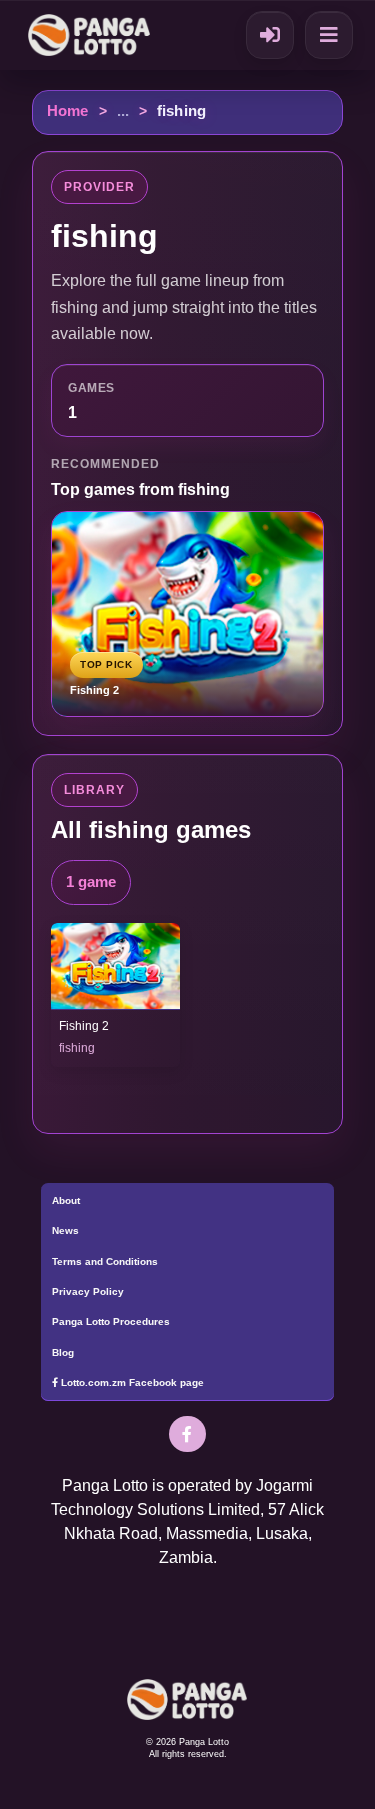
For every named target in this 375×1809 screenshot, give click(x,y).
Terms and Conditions (105, 1261)
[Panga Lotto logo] (92, 34)
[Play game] (115, 966)
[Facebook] (187, 1434)
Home (68, 111)
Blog (63, 1352)
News (65, 1230)
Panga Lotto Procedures (111, 1321)
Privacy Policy (88, 1291)
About (66, 1200)
